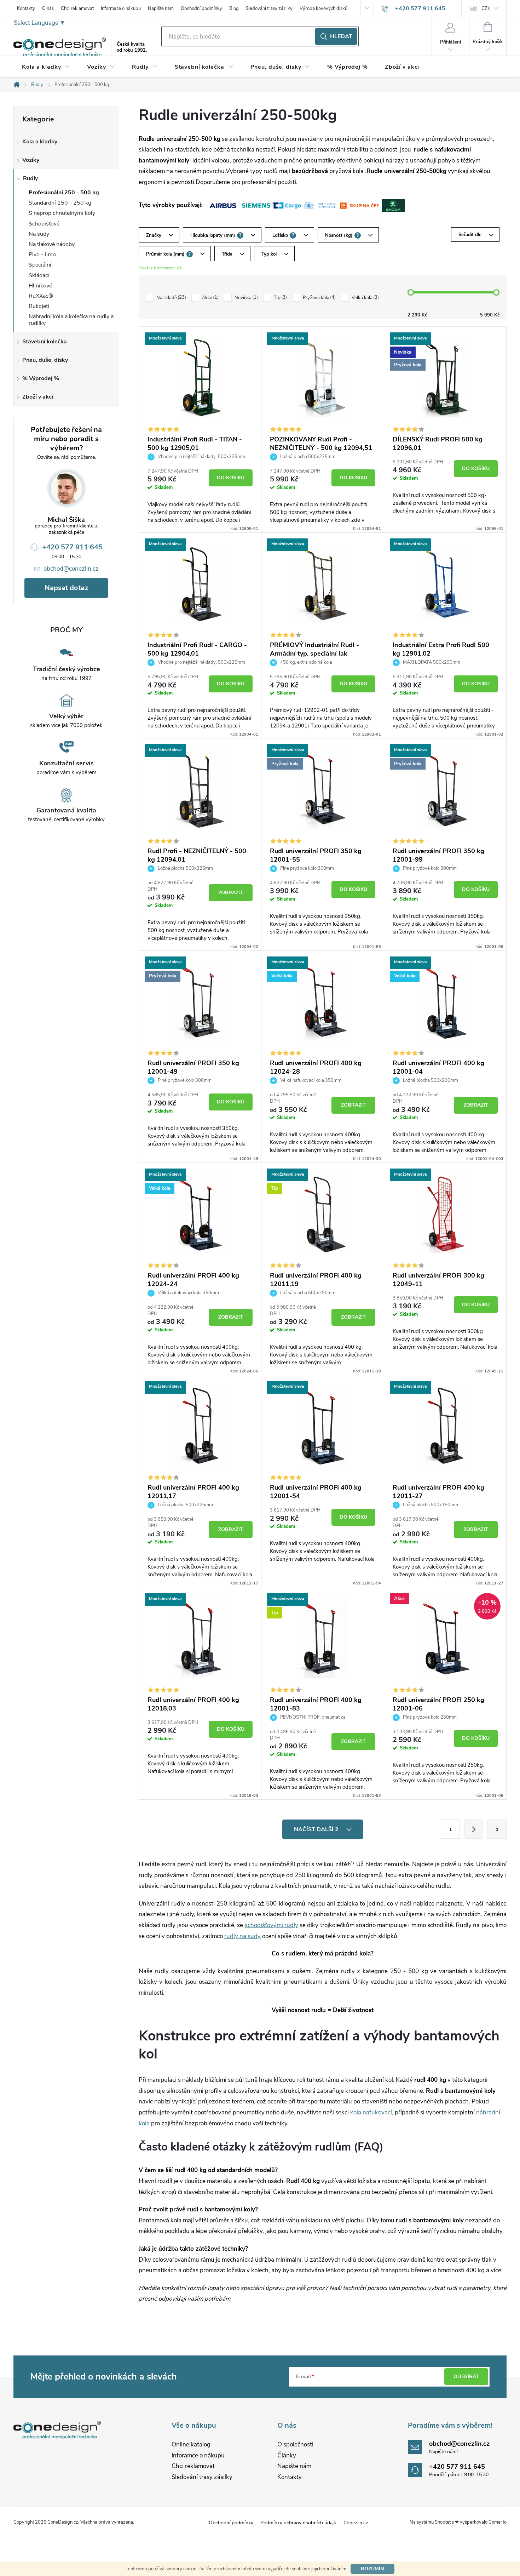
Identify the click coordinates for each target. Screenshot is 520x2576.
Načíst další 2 (317, 1829)
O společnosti (295, 2444)
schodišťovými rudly (271, 1925)
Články (287, 2455)
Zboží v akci (38, 397)
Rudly (30, 178)
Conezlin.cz (356, 2523)
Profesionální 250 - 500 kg (64, 193)
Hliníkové (40, 286)
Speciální (40, 265)
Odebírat (466, 2377)
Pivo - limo (42, 255)
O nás (48, 8)
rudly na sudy (242, 1936)
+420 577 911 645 (72, 547)
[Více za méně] (200, 378)
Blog (234, 8)
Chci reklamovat (77, 8)
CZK (486, 8)
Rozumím (373, 2569)
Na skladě (171, 298)
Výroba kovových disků (323, 8)
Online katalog (191, 2444)
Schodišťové (44, 224)
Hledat (341, 36)
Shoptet (443, 2522)
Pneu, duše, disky (45, 360)
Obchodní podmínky (201, 8)
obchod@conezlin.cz (71, 569)
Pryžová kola (319, 298)
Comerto (498, 2522)
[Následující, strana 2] (474, 1829)
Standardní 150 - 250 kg (60, 203)
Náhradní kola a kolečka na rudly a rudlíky (71, 320)
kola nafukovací (371, 2112)
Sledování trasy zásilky (269, 8)
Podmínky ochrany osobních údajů (298, 2523)
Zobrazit (231, 893)
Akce (210, 298)
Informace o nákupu (121, 8)
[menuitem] (46, 67)
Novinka (245, 298)
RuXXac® (41, 296)
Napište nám (161, 8)
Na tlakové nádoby (52, 244)
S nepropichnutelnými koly (62, 213)
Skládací (39, 275)
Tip (280, 298)
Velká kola (365, 298)
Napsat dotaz (66, 588)
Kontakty (26, 8)
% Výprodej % (41, 378)
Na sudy (39, 234)
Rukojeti (39, 306)
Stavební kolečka (45, 342)
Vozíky (31, 160)
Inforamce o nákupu (198, 2455)
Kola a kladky (40, 142)
